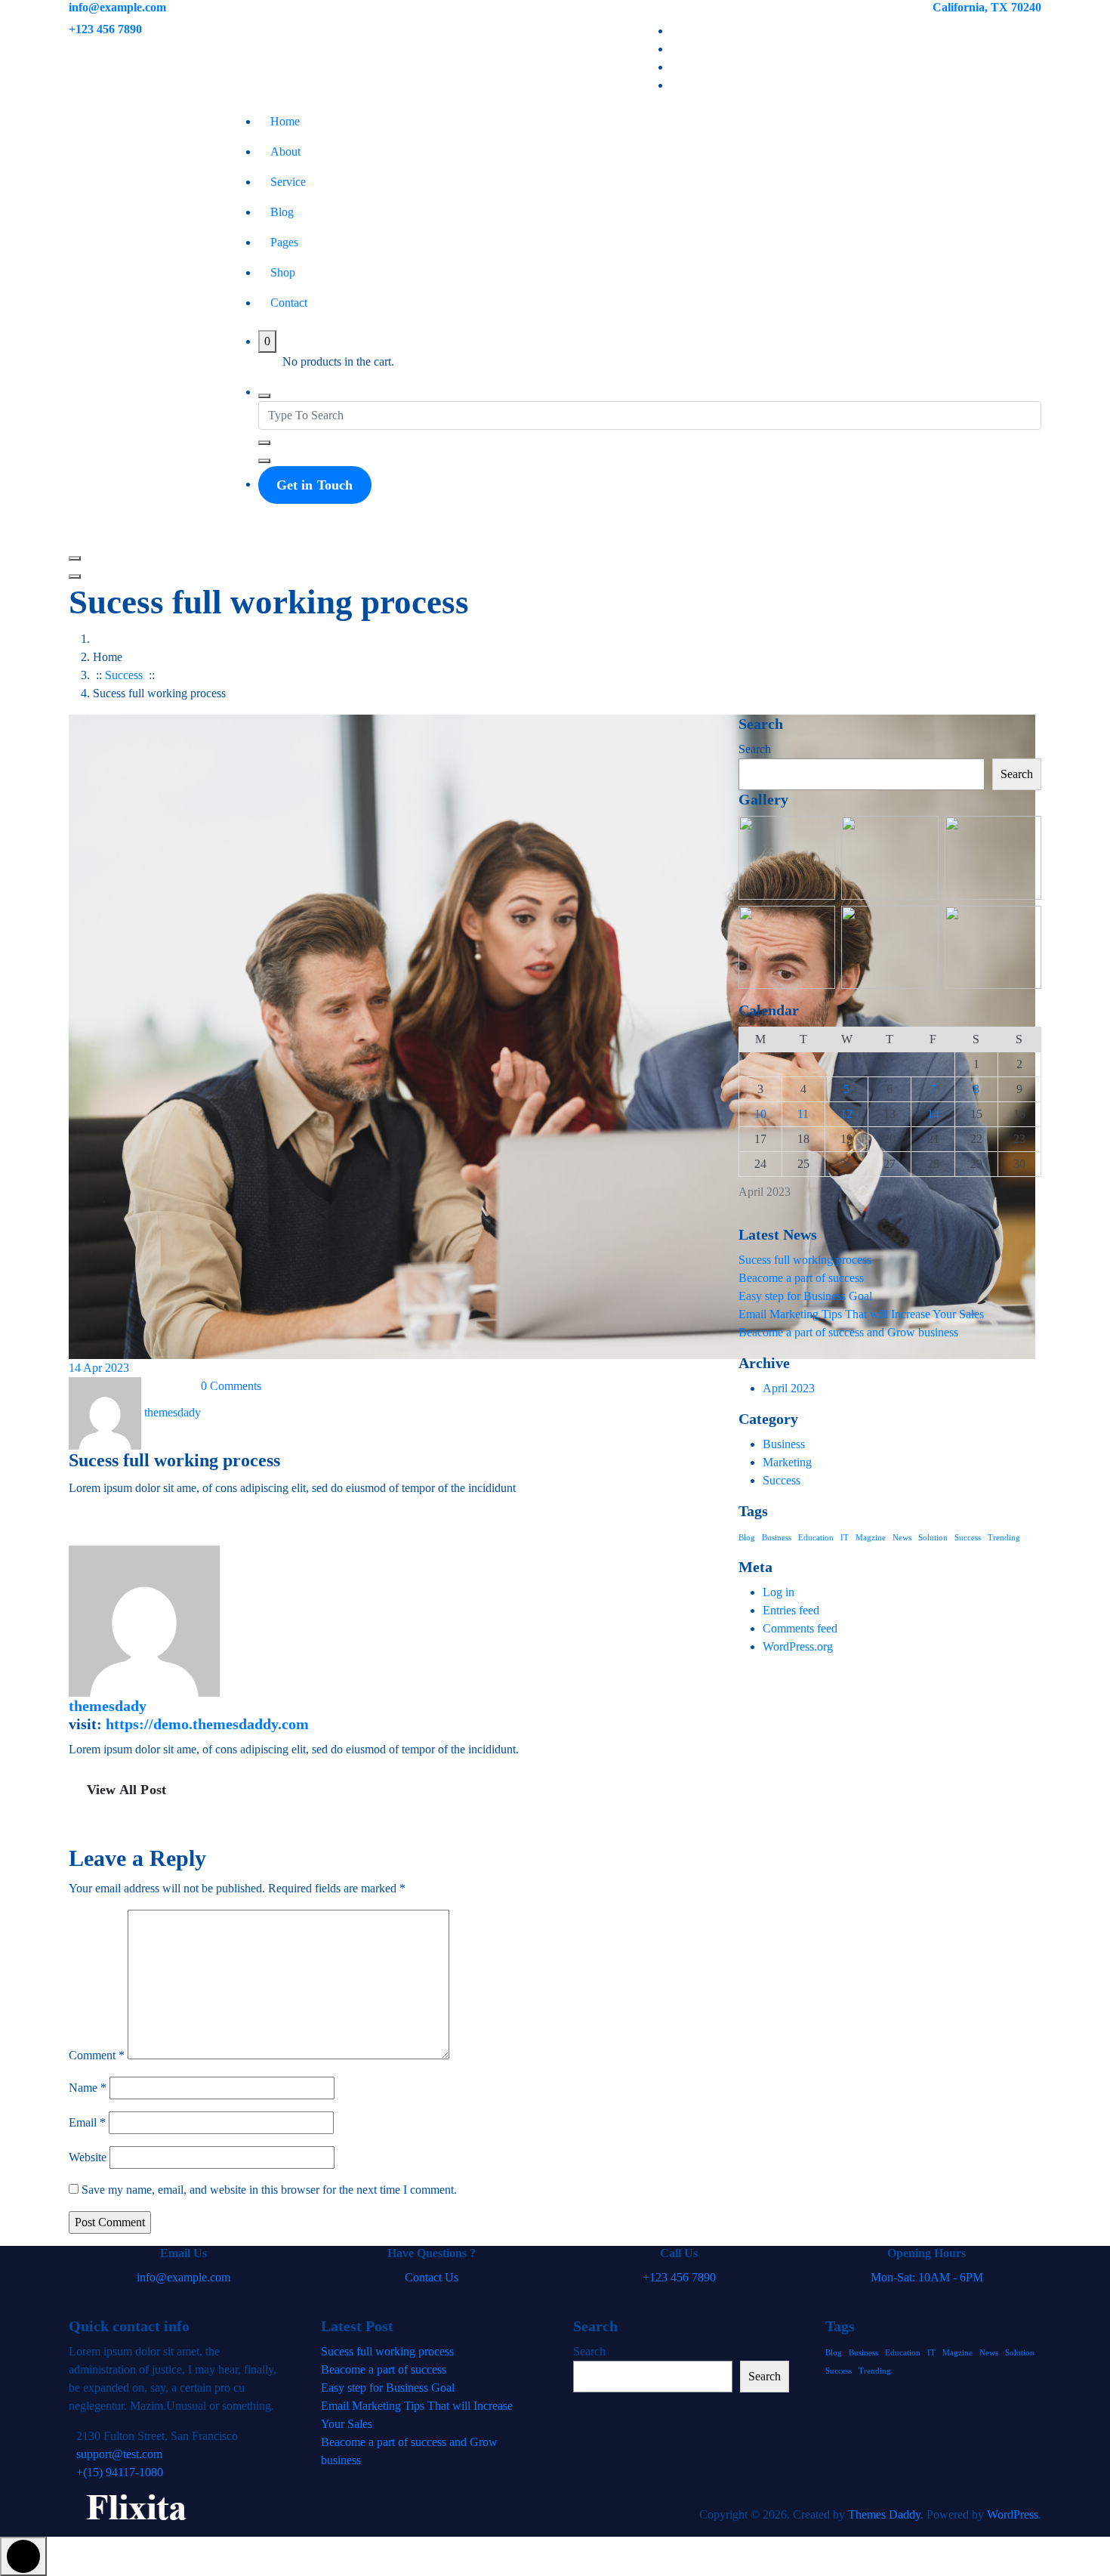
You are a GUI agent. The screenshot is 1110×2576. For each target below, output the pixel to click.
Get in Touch (315, 485)
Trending (1004, 1538)
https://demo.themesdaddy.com (207, 1724)
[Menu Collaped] (75, 558)
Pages (284, 242)
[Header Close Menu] (75, 576)
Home (285, 121)
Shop (283, 272)
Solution (933, 1538)
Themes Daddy (884, 2514)
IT (845, 1538)
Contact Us (432, 2277)
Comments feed (800, 1628)
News (902, 1538)
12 (846, 1114)
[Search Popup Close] (264, 461)
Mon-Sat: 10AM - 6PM (927, 2277)
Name (88, 2088)
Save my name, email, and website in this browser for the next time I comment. (269, 2190)
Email (87, 2122)
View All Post (126, 1790)
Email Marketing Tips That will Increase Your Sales (861, 1314)
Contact (289, 303)
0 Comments (231, 1386)
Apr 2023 (99, 1368)
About (285, 151)
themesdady (108, 1706)
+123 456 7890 (105, 29)
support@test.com (119, 2454)
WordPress (1013, 2514)
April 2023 (789, 1388)
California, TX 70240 (987, 7)
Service (288, 182)
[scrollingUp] (23, 2556)
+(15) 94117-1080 (120, 2472)
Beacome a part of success (801, 1278)
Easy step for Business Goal (805, 1296)
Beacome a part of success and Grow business (848, 1332)
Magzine (871, 1538)
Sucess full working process (805, 1260)
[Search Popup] (264, 396)
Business (784, 1444)
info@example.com (117, 7)
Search (755, 749)
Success (124, 675)
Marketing (787, 1462)
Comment (97, 2055)
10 (760, 1114)
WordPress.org (798, 1646)
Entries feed (791, 1610)
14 (933, 1114)
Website (88, 2157)
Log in (779, 1592)
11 (803, 1114)
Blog (282, 212)
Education (816, 1538)
